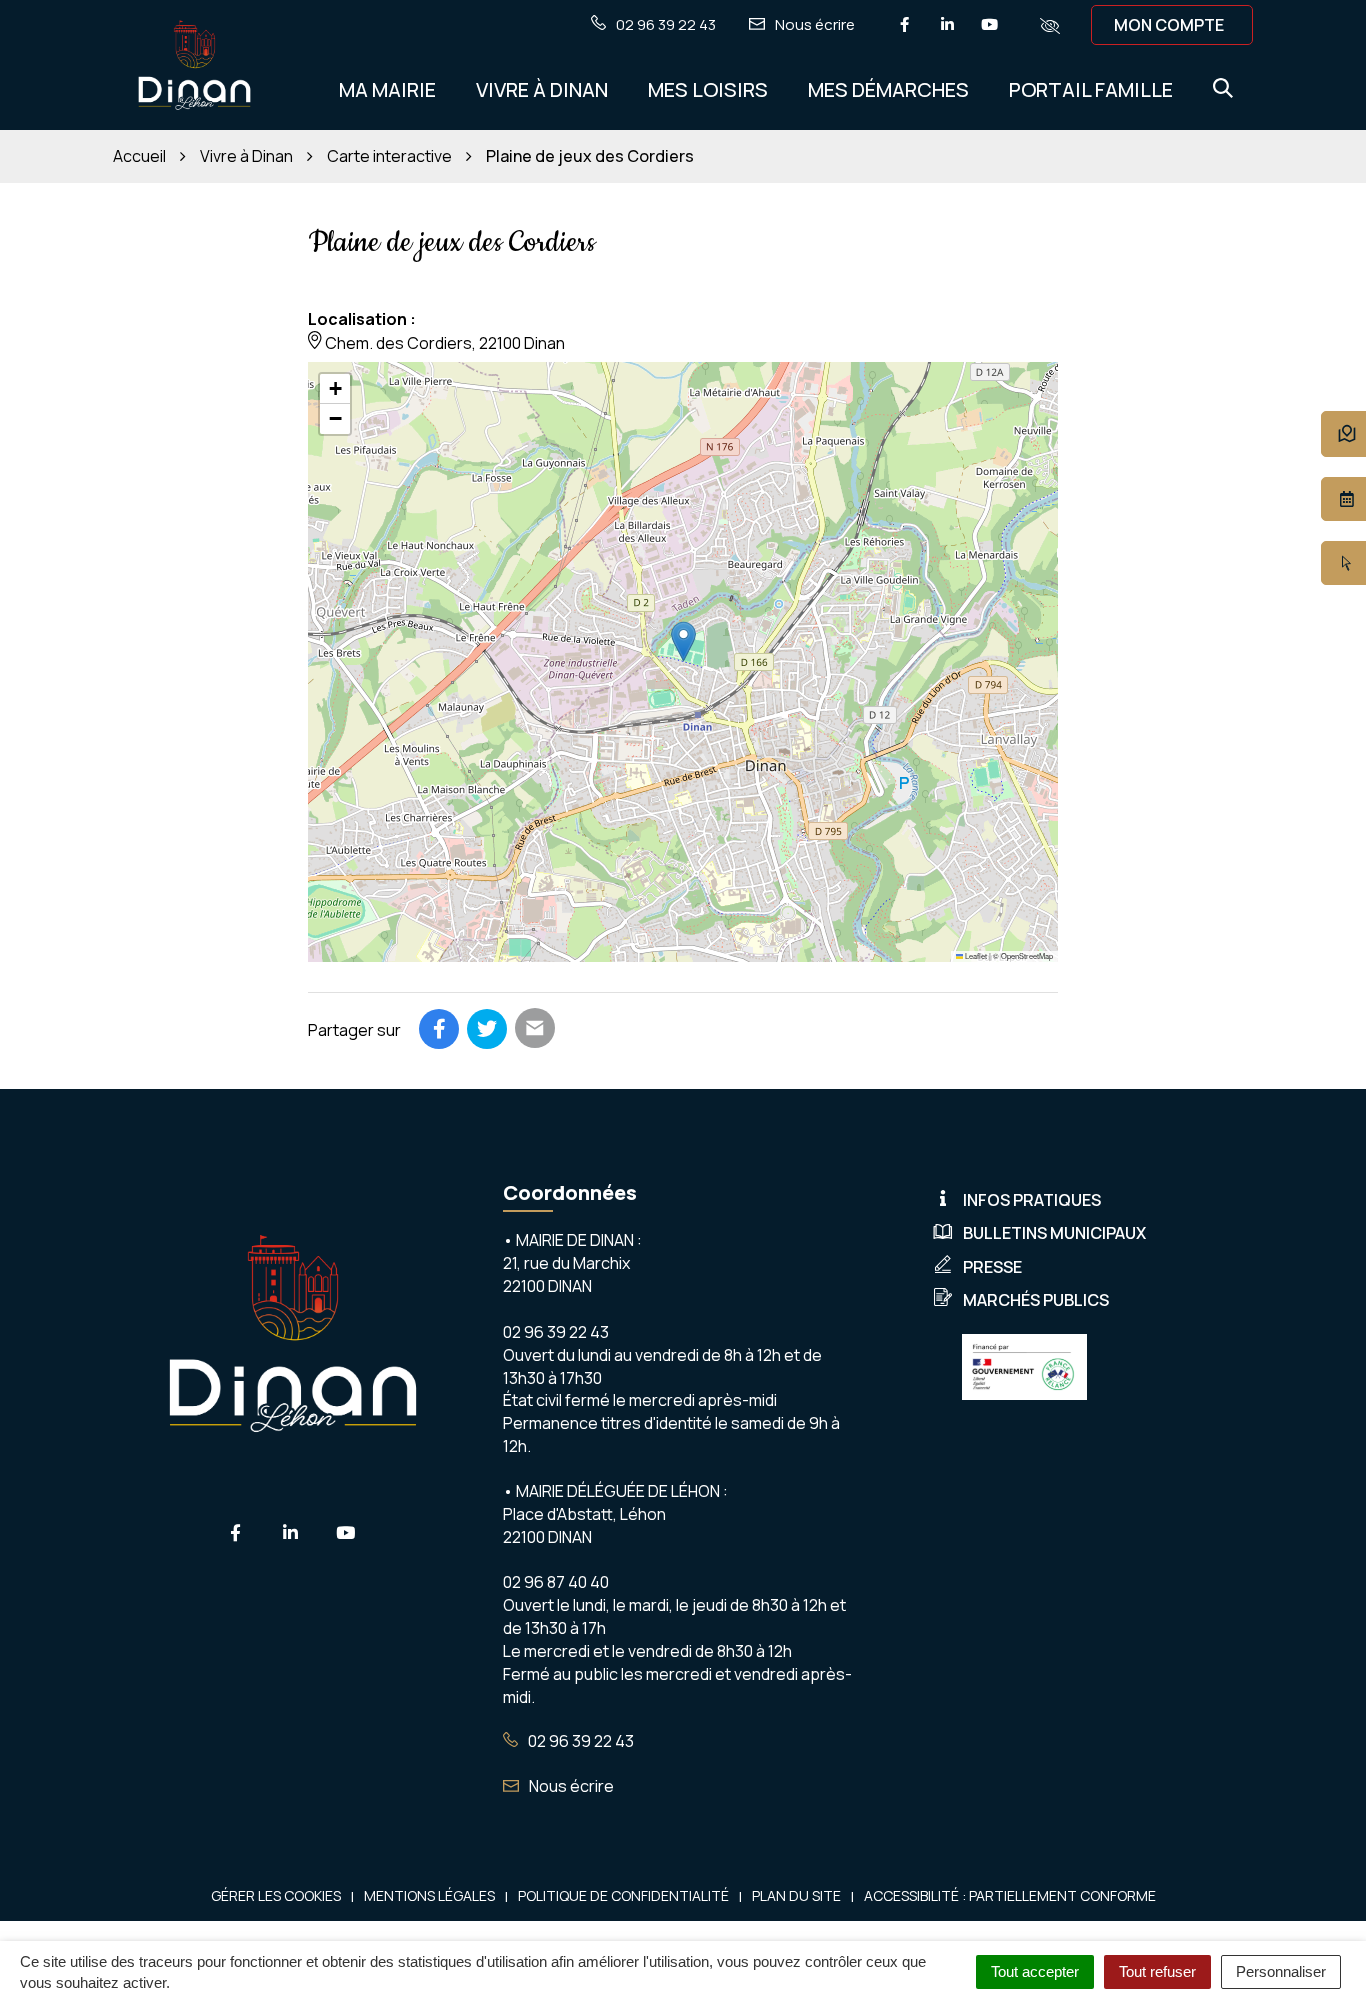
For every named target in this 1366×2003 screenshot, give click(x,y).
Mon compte (1169, 25)
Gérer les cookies (276, 1895)
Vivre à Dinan (542, 89)
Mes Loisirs (708, 89)
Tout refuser (1157, 1971)
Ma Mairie (387, 89)
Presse (992, 1267)
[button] (683, 641)
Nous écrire (570, 1786)
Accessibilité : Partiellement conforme (1010, 1895)
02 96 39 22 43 (579, 1741)
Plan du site (796, 1895)
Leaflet (975, 955)
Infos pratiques (1032, 1200)
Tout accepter (1035, 1971)
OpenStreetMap (1027, 955)
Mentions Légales (429, 1895)
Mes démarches (888, 89)
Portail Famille (1091, 89)
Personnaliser (1281, 1971)
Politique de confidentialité (623, 1895)
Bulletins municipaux (1054, 1233)
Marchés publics (1036, 1300)
